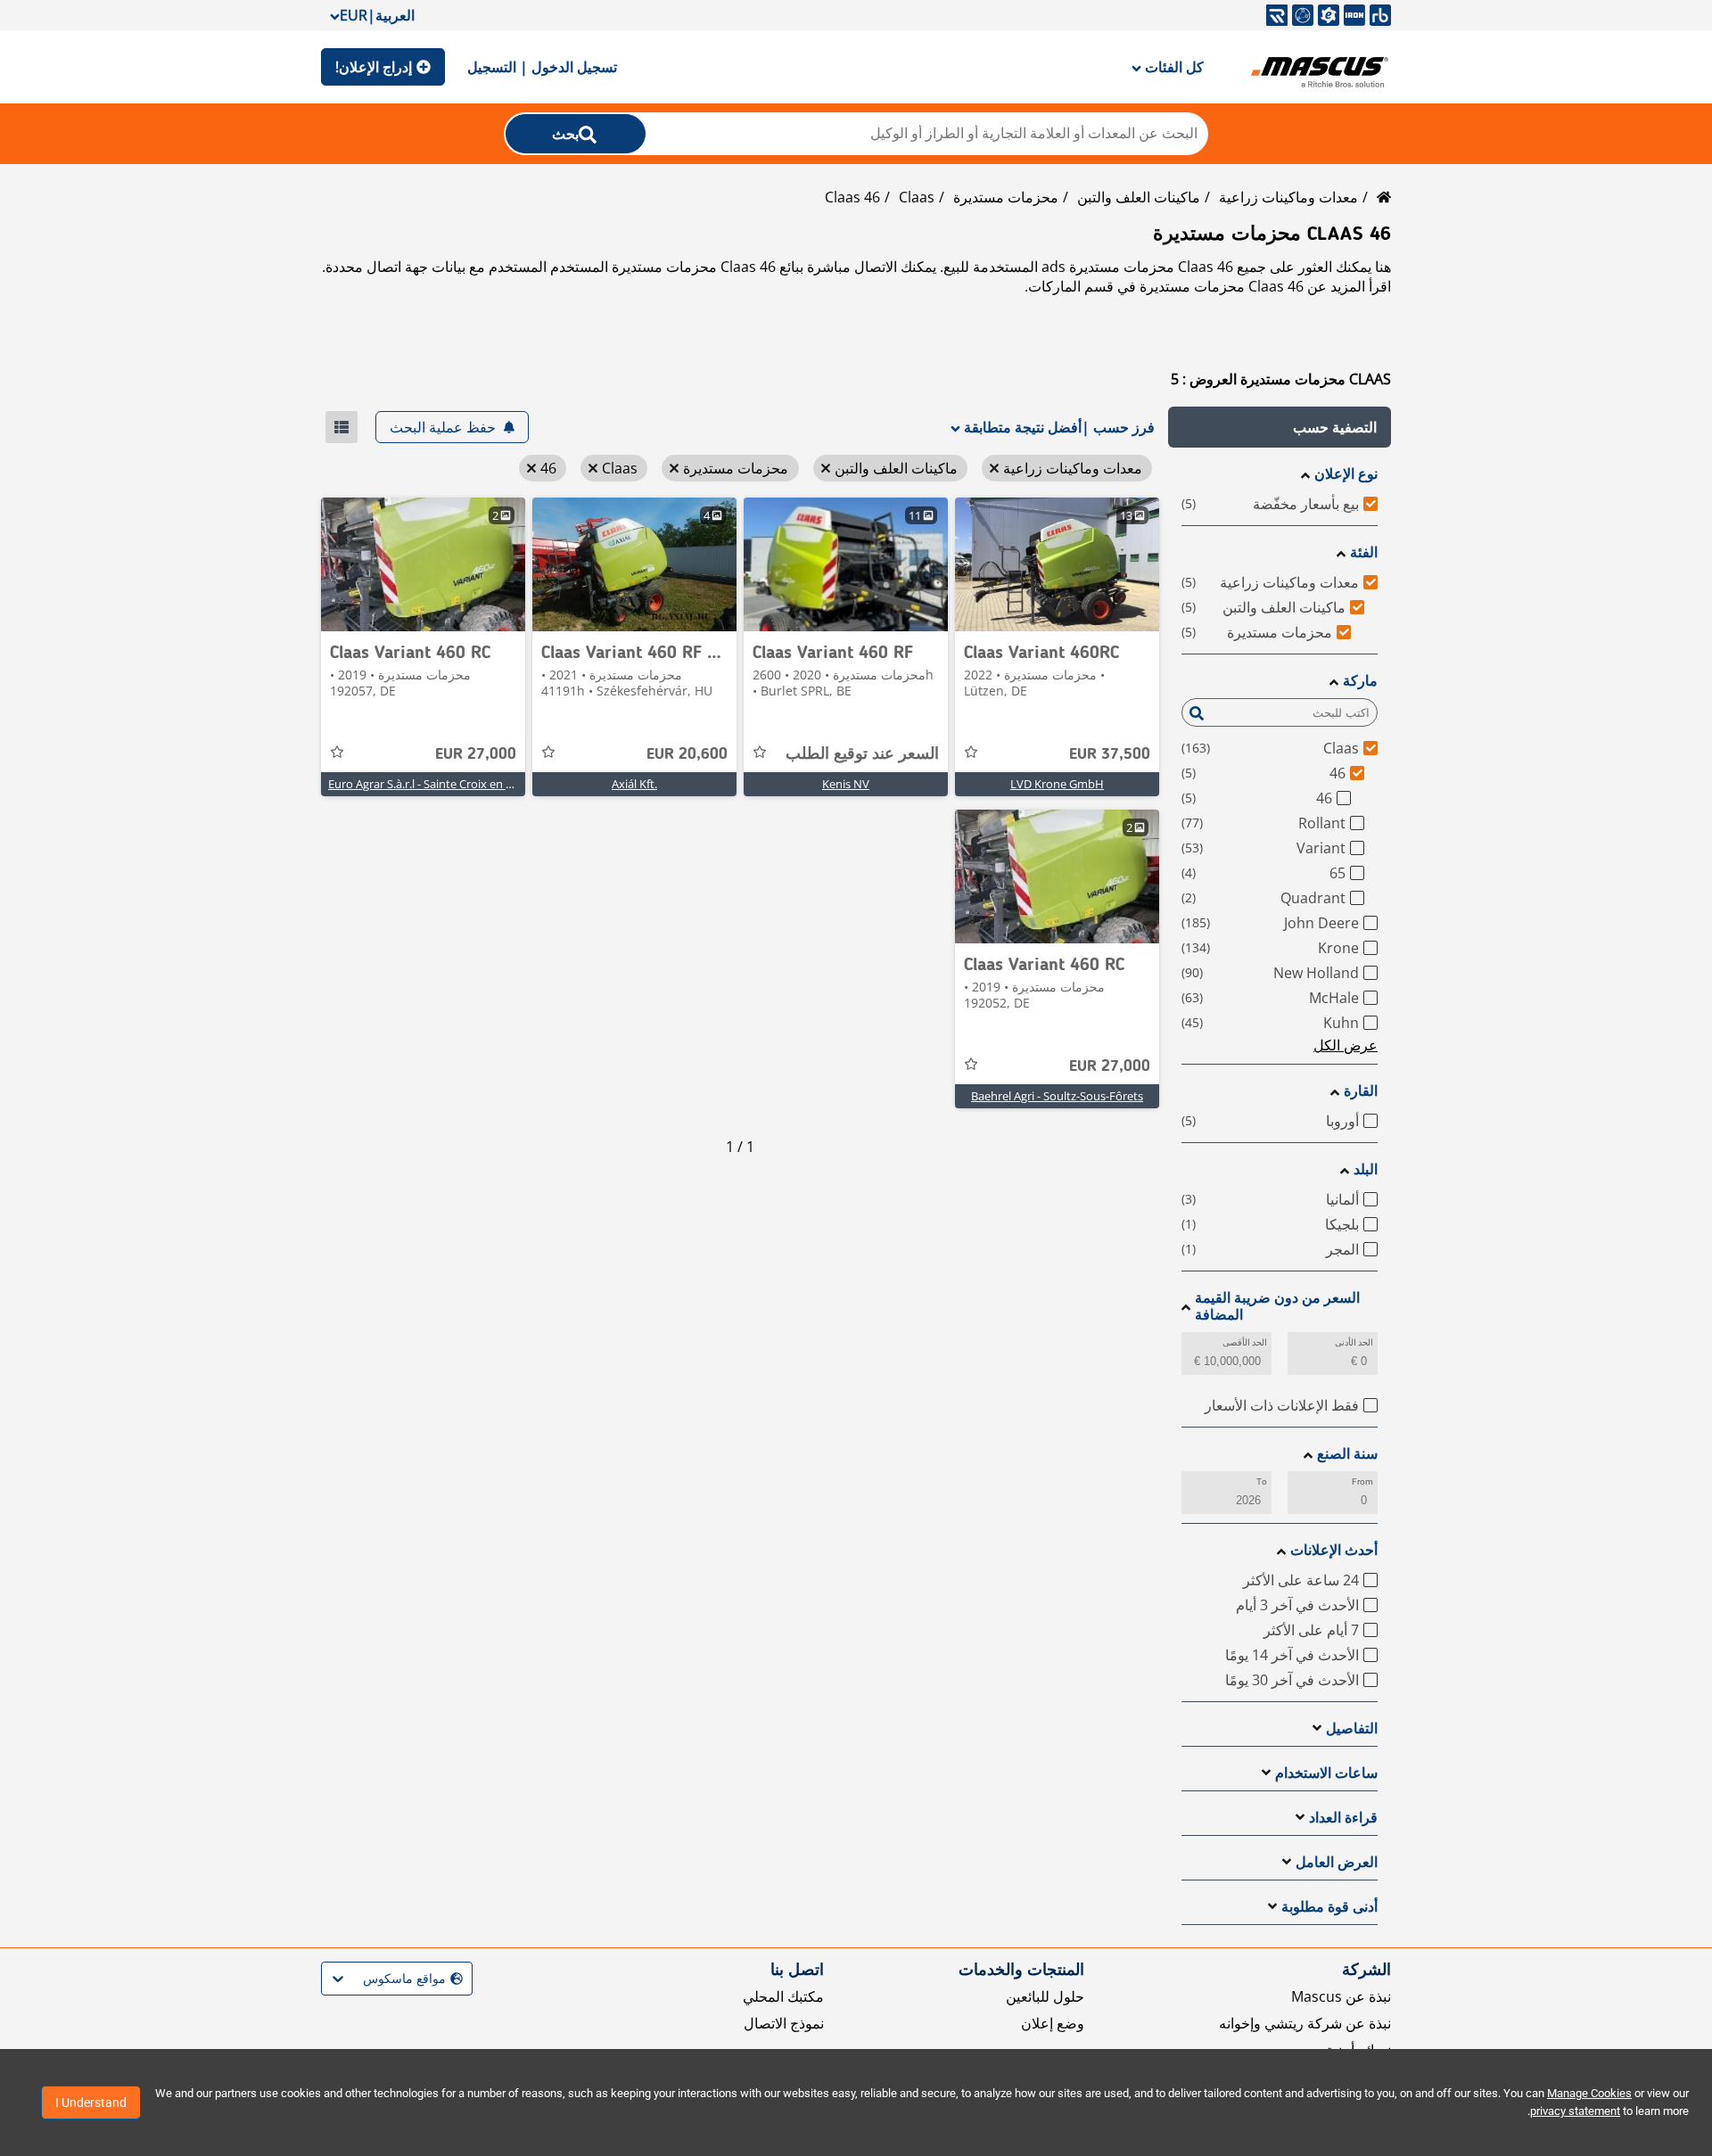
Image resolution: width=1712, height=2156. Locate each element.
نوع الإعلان (1346, 474)
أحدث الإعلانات (1334, 1550)
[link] (1057, 564)
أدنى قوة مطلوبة (1329, 1907)
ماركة (1360, 681)
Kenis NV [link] (846, 784)
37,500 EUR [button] (1110, 754)
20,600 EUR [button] (687, 754)
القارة (1361, 1091)
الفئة (1364, 552)
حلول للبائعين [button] (1045, 1996)
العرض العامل (1337, 1862)
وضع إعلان (1053, 2023)
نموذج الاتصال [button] (784, 2023)
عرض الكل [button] (1346, 1045)
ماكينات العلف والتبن (1139, 197)
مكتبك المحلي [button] (783, 1996)
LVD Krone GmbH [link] (1057, 784)
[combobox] (461, 1979)
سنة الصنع (1347, 1454)
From (1362, 1481)
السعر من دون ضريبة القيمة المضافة (1277, 1306)
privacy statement (1575, 2111)
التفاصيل (1352, 1728)
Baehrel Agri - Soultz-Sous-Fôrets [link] (1057, 1096)
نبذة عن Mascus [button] (1341, 1996)
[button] (1280, 427)
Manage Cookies (1589, 2093)
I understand (91, 2103)
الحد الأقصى (1245, 1342)
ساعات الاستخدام (1326, 1773)
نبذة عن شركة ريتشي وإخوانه (1305, 2023)
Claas (917, 197)
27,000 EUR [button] (476, 754)
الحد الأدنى (1354, 1342)
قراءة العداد (1343, 1818)
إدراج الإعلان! (374, 67)
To (1262, 1481)
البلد (1366, 1169)
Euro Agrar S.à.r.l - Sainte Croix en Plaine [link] (433, 784)
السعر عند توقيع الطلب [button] (862, 754)
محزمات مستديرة (1006, 197)
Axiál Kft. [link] (634, 784)
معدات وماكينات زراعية (1288, 197)
